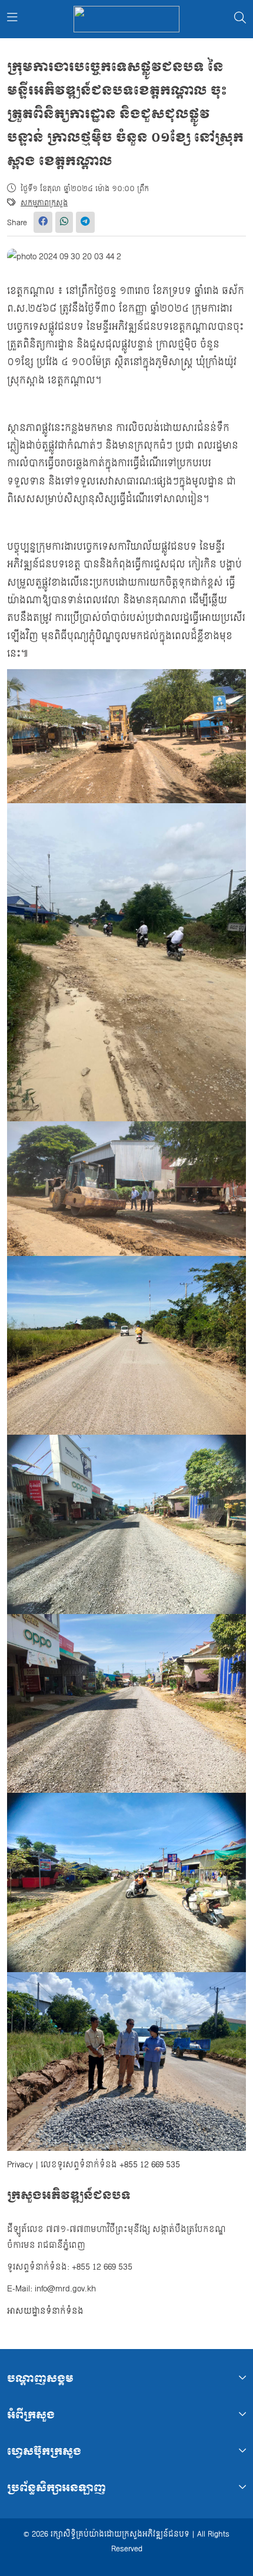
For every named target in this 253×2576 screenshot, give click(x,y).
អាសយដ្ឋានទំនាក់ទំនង (45, 2311)
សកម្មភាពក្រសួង (44, 203)
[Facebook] (43, 222)
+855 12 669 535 (150, 2165)
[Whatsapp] (64, 222)
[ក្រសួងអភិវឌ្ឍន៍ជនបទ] (126, 19)
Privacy (20, 2165)
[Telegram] (85, 222)
